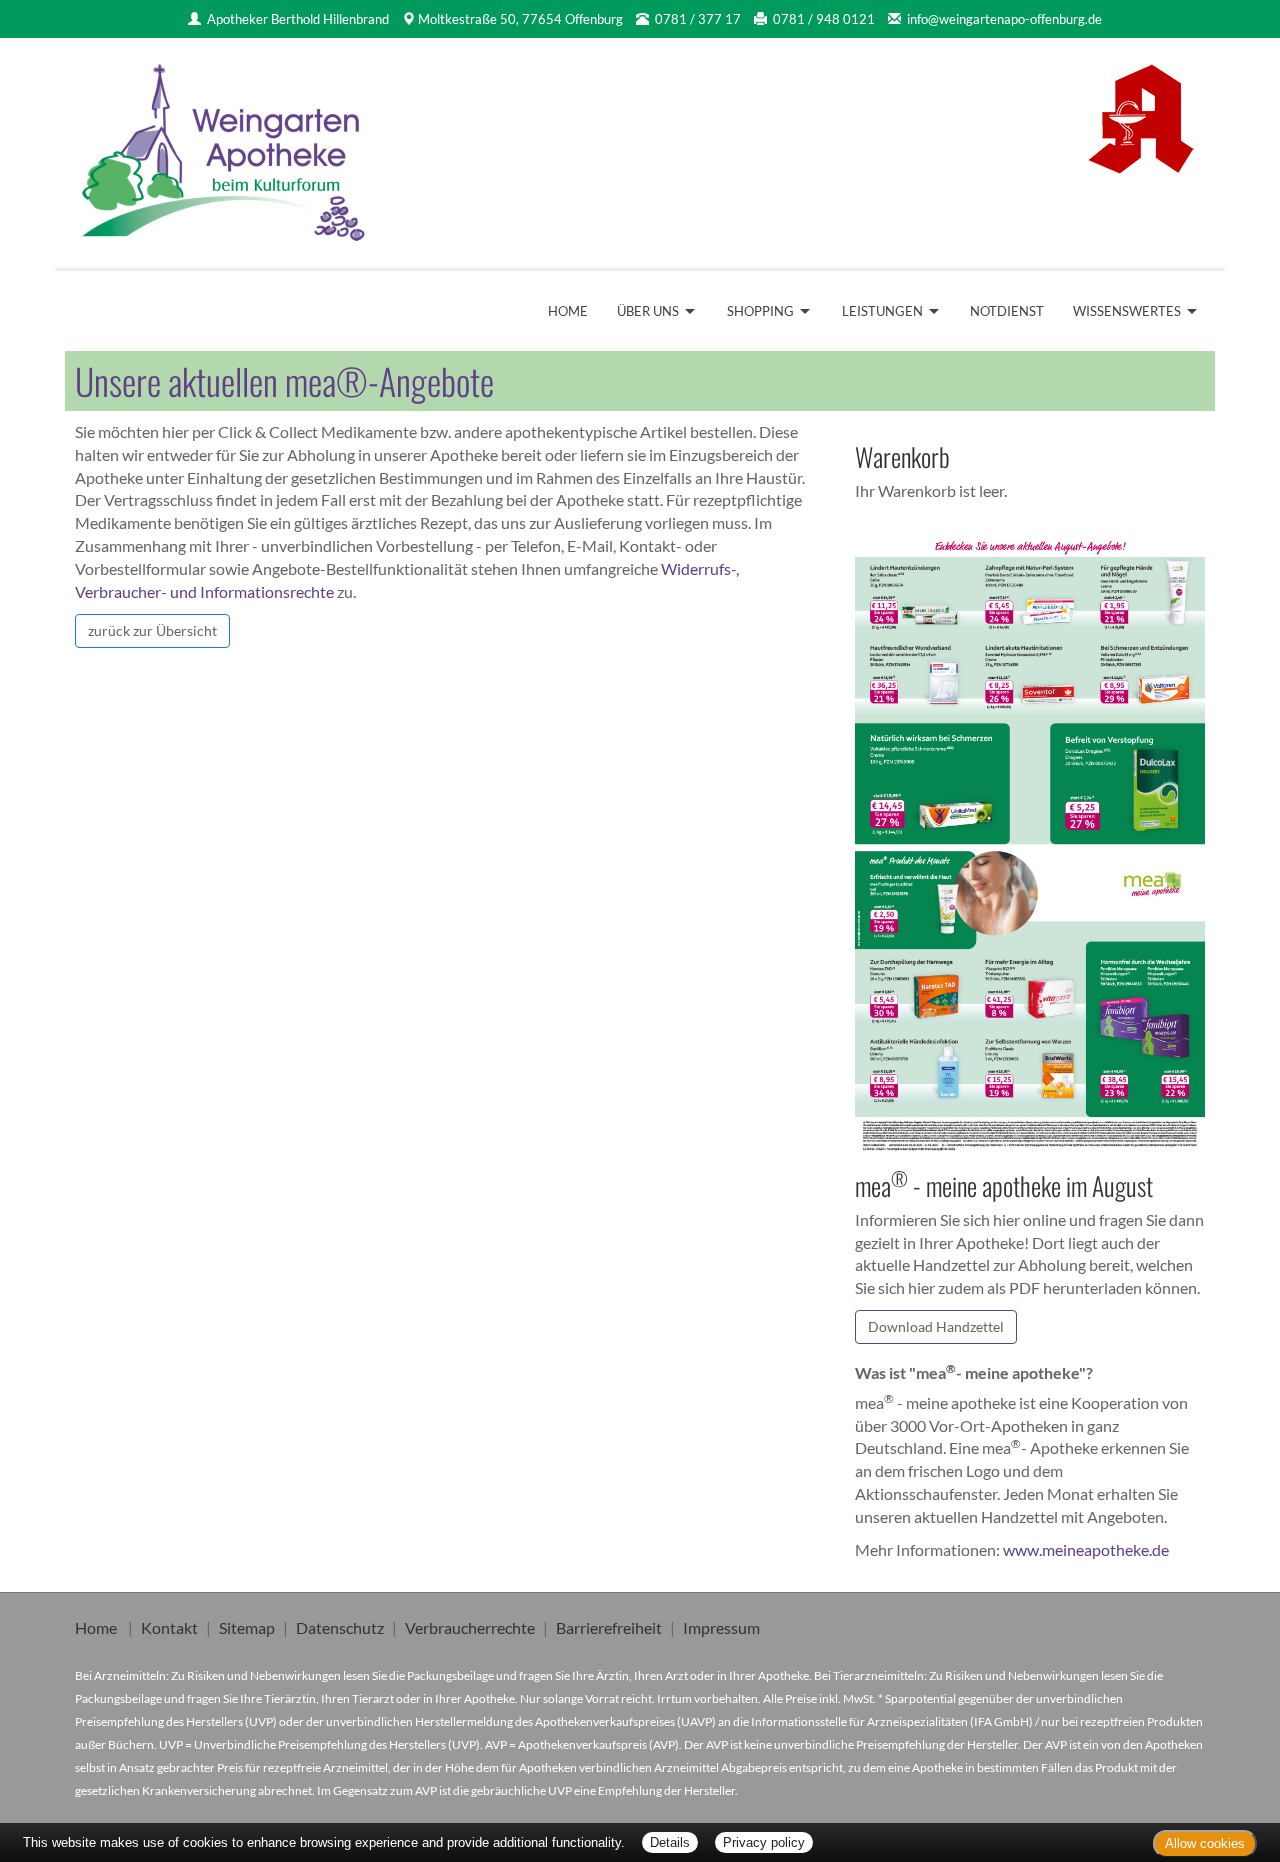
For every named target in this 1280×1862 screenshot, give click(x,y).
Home (568, 311)
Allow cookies (1205, 1843)
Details (670, 1842)
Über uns (648, 311)
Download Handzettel (936, 1326)
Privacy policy (764, 1842)
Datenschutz (340, 1627)
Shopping (760, 311)
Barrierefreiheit (609, 1627)
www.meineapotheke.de (1086, 1549)
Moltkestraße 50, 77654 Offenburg (520, 19)
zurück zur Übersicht (152, 630)
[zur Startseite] (225, 146)
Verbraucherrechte (470, 1627)
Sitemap (247, 1627)
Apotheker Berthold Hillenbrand (298, 19)
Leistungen (882, 311)
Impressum (721, 1627)
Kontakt (169, 1627)
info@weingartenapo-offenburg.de (1004, 19)
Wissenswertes (1127, 311)
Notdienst (1007, 311)
